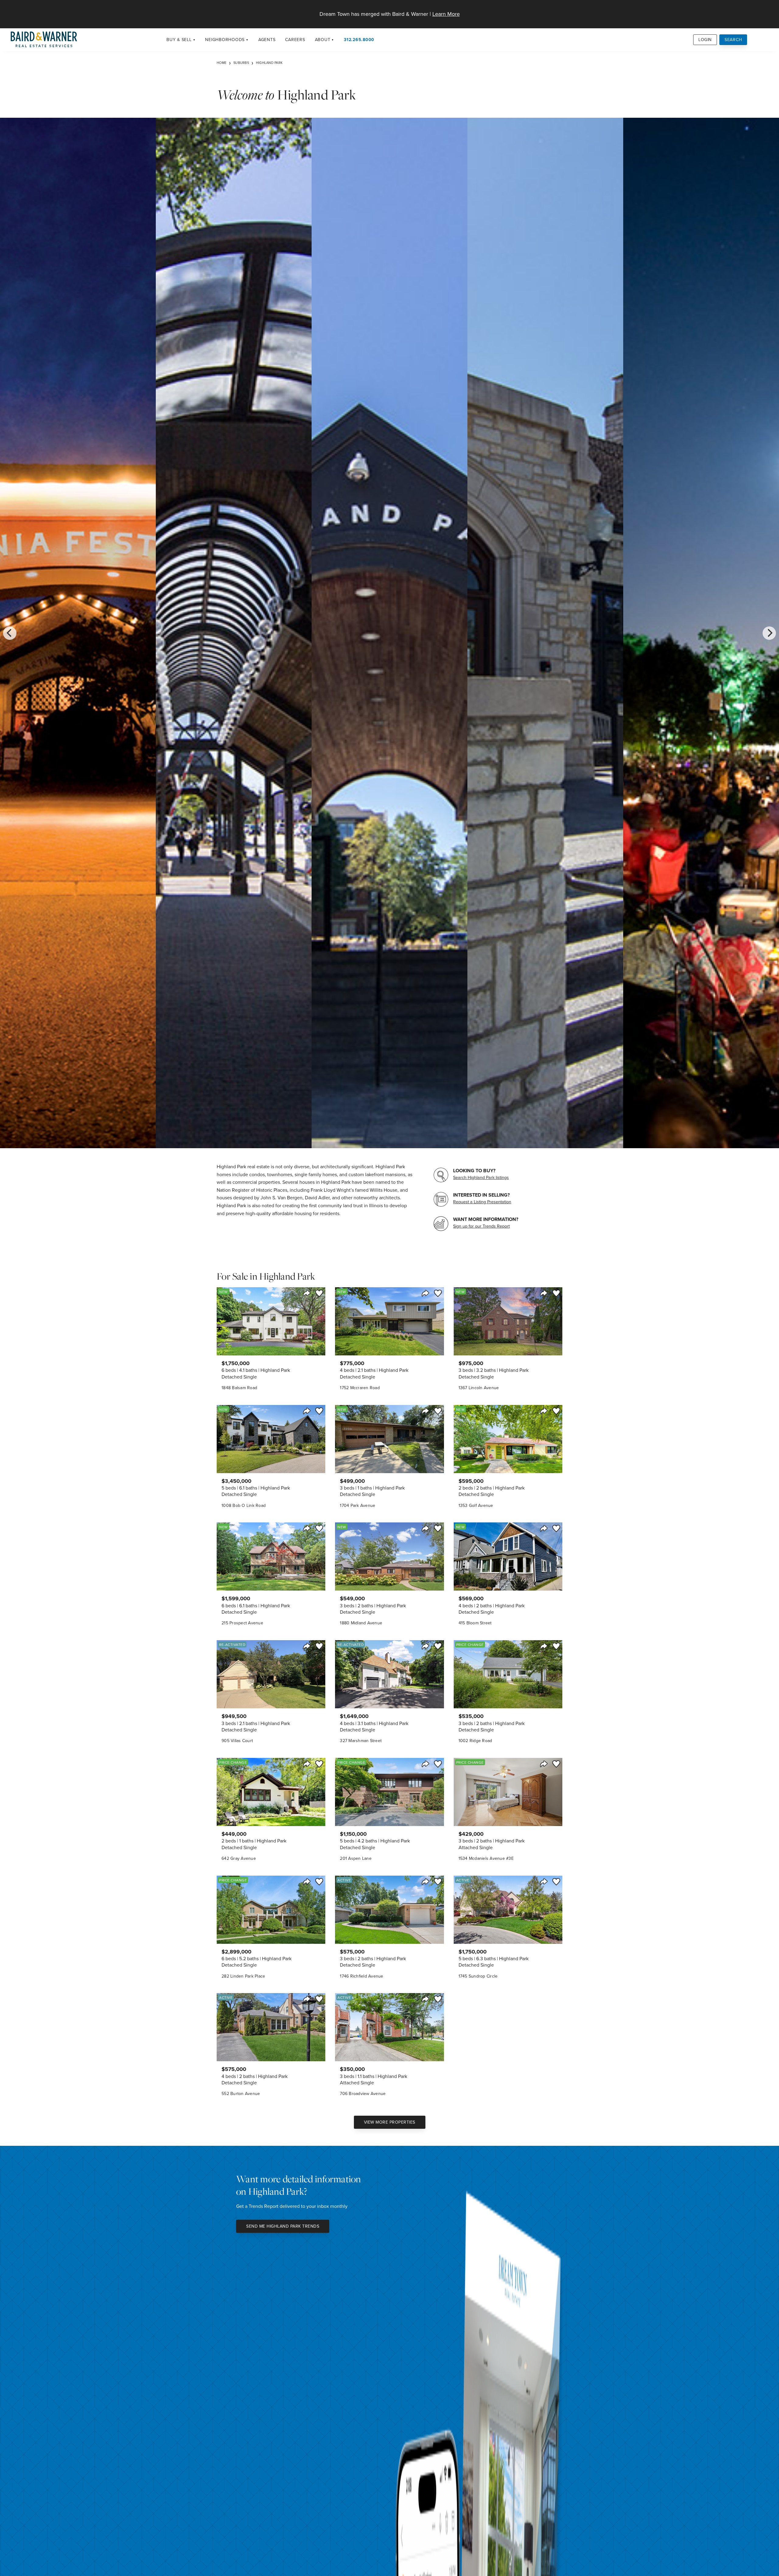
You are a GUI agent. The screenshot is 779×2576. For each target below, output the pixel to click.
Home (222, 63)
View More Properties (390, 2122)
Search (733, 40)
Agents (267, 40)
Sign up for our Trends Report (481, 1226)
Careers (295, 40)
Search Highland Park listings (481, 1177)
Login (705, 40)
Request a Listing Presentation (482, 1202)
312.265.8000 (359, 40)
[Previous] (10, 633)
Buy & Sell (179, 40)
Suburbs (241, 63)
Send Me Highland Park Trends (283, 2226)
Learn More (446, 14)
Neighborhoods (225, 40)
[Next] (769, 633)
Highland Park (269, 63)
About (323, 40)
